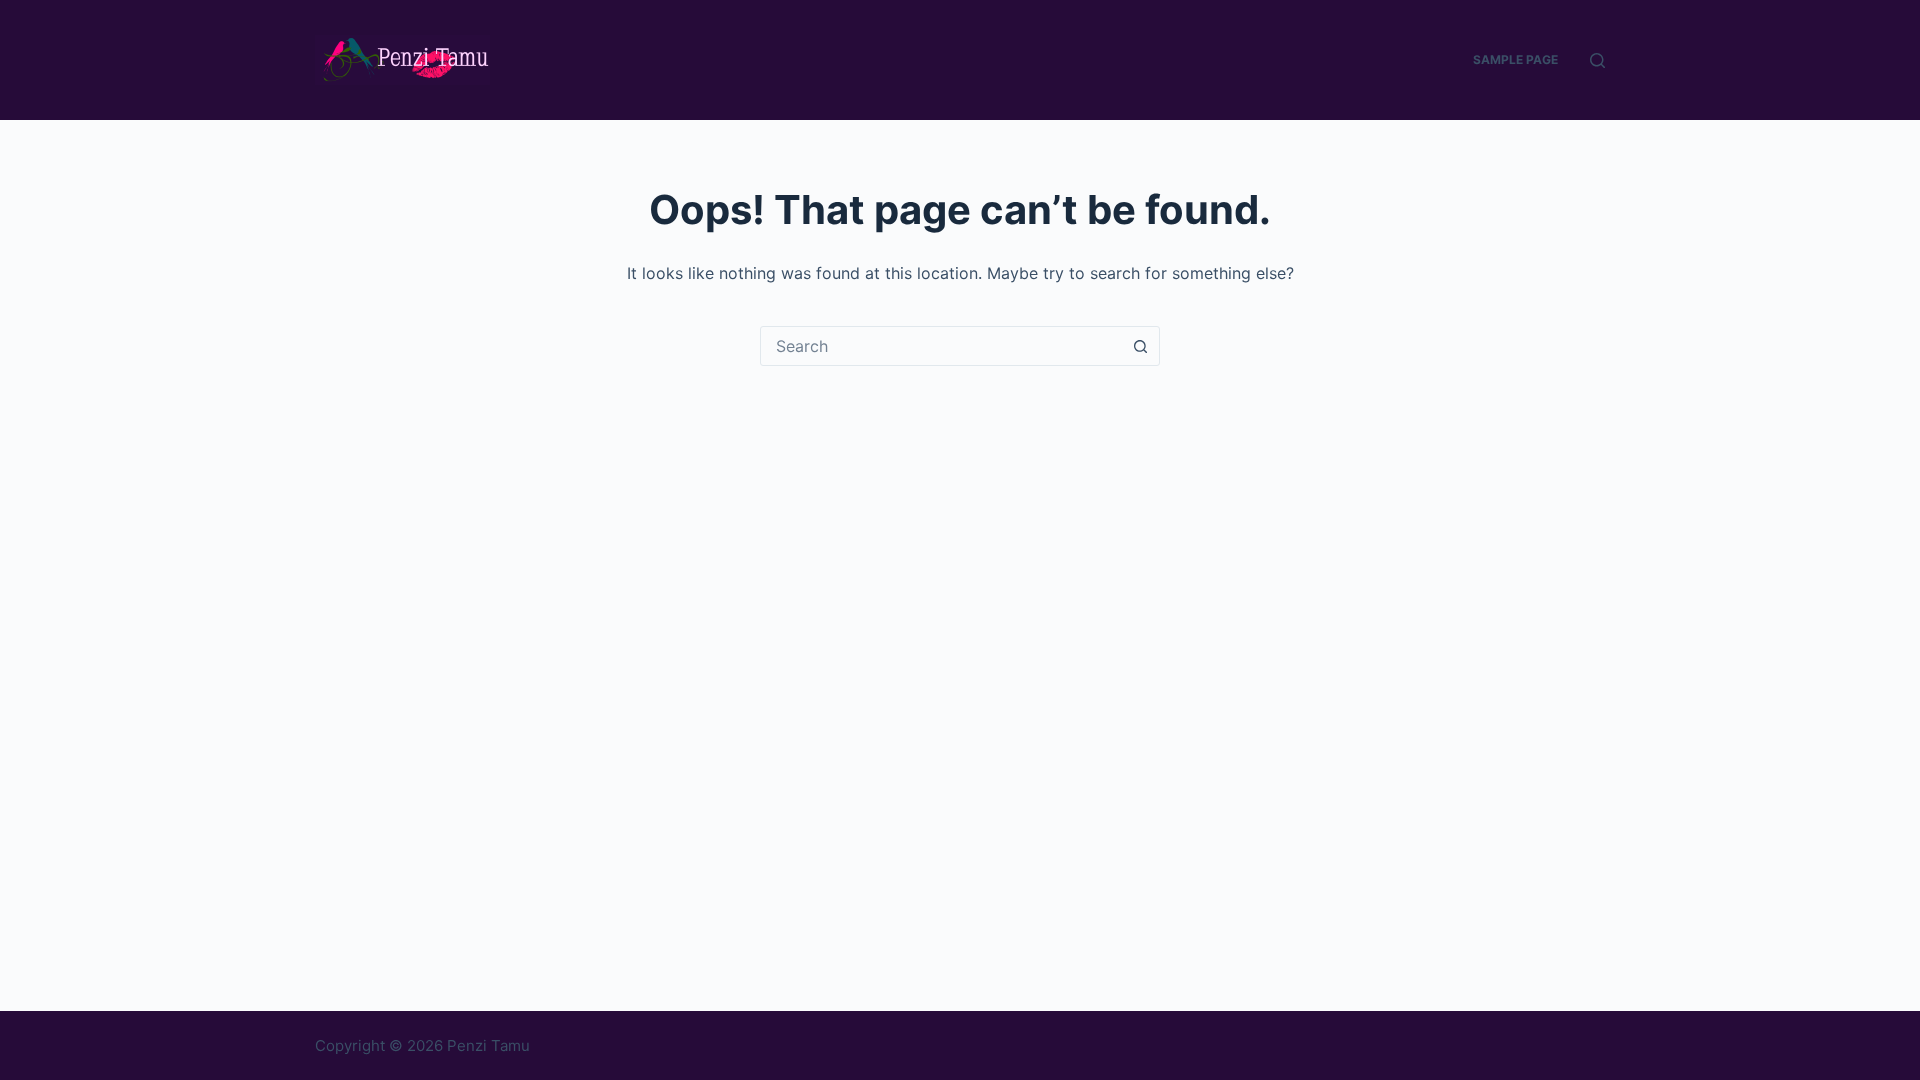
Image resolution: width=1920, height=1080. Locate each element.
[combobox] (941, 346)
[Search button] (1140, 346)
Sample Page (1515, 59)
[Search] (1597, 60)
